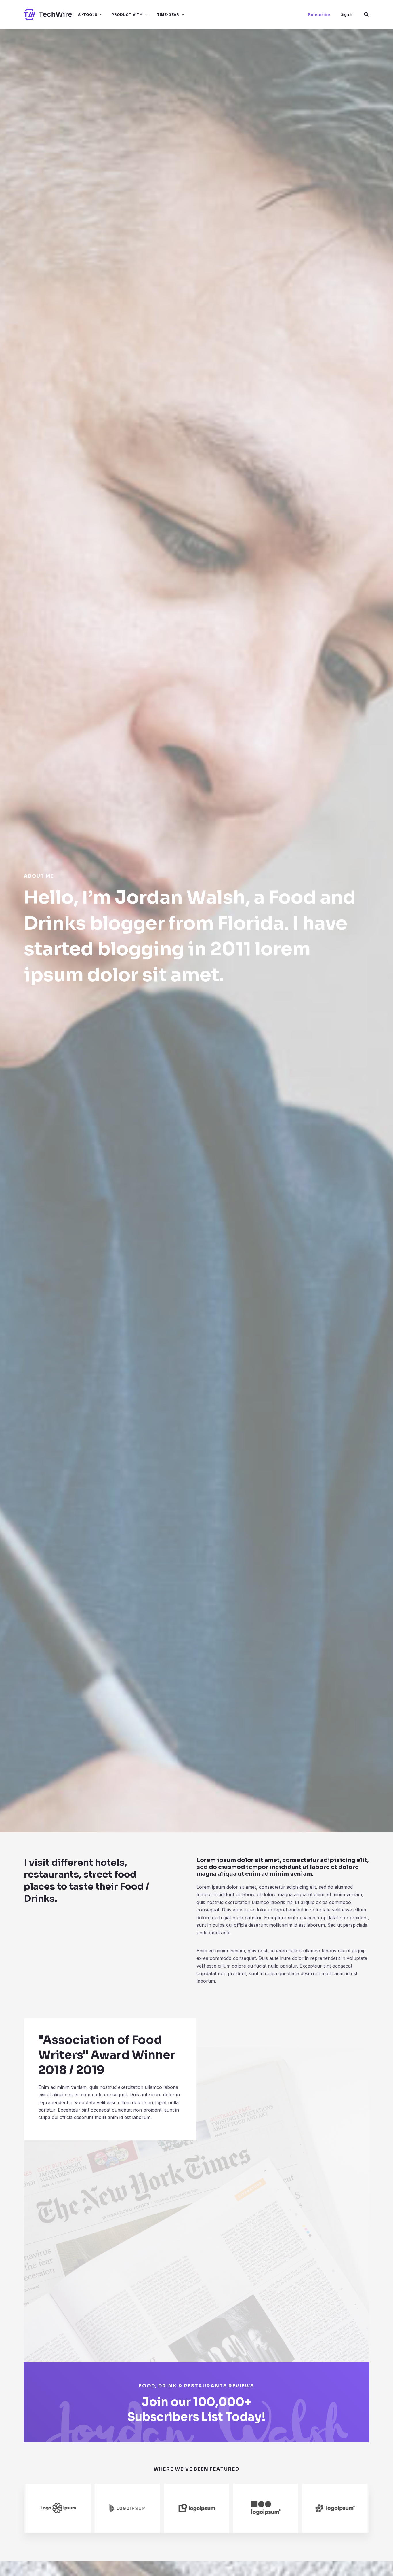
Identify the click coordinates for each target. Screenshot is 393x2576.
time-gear (168, 14)
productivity (127, 14)
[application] (100, 14)
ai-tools (88, 14)
